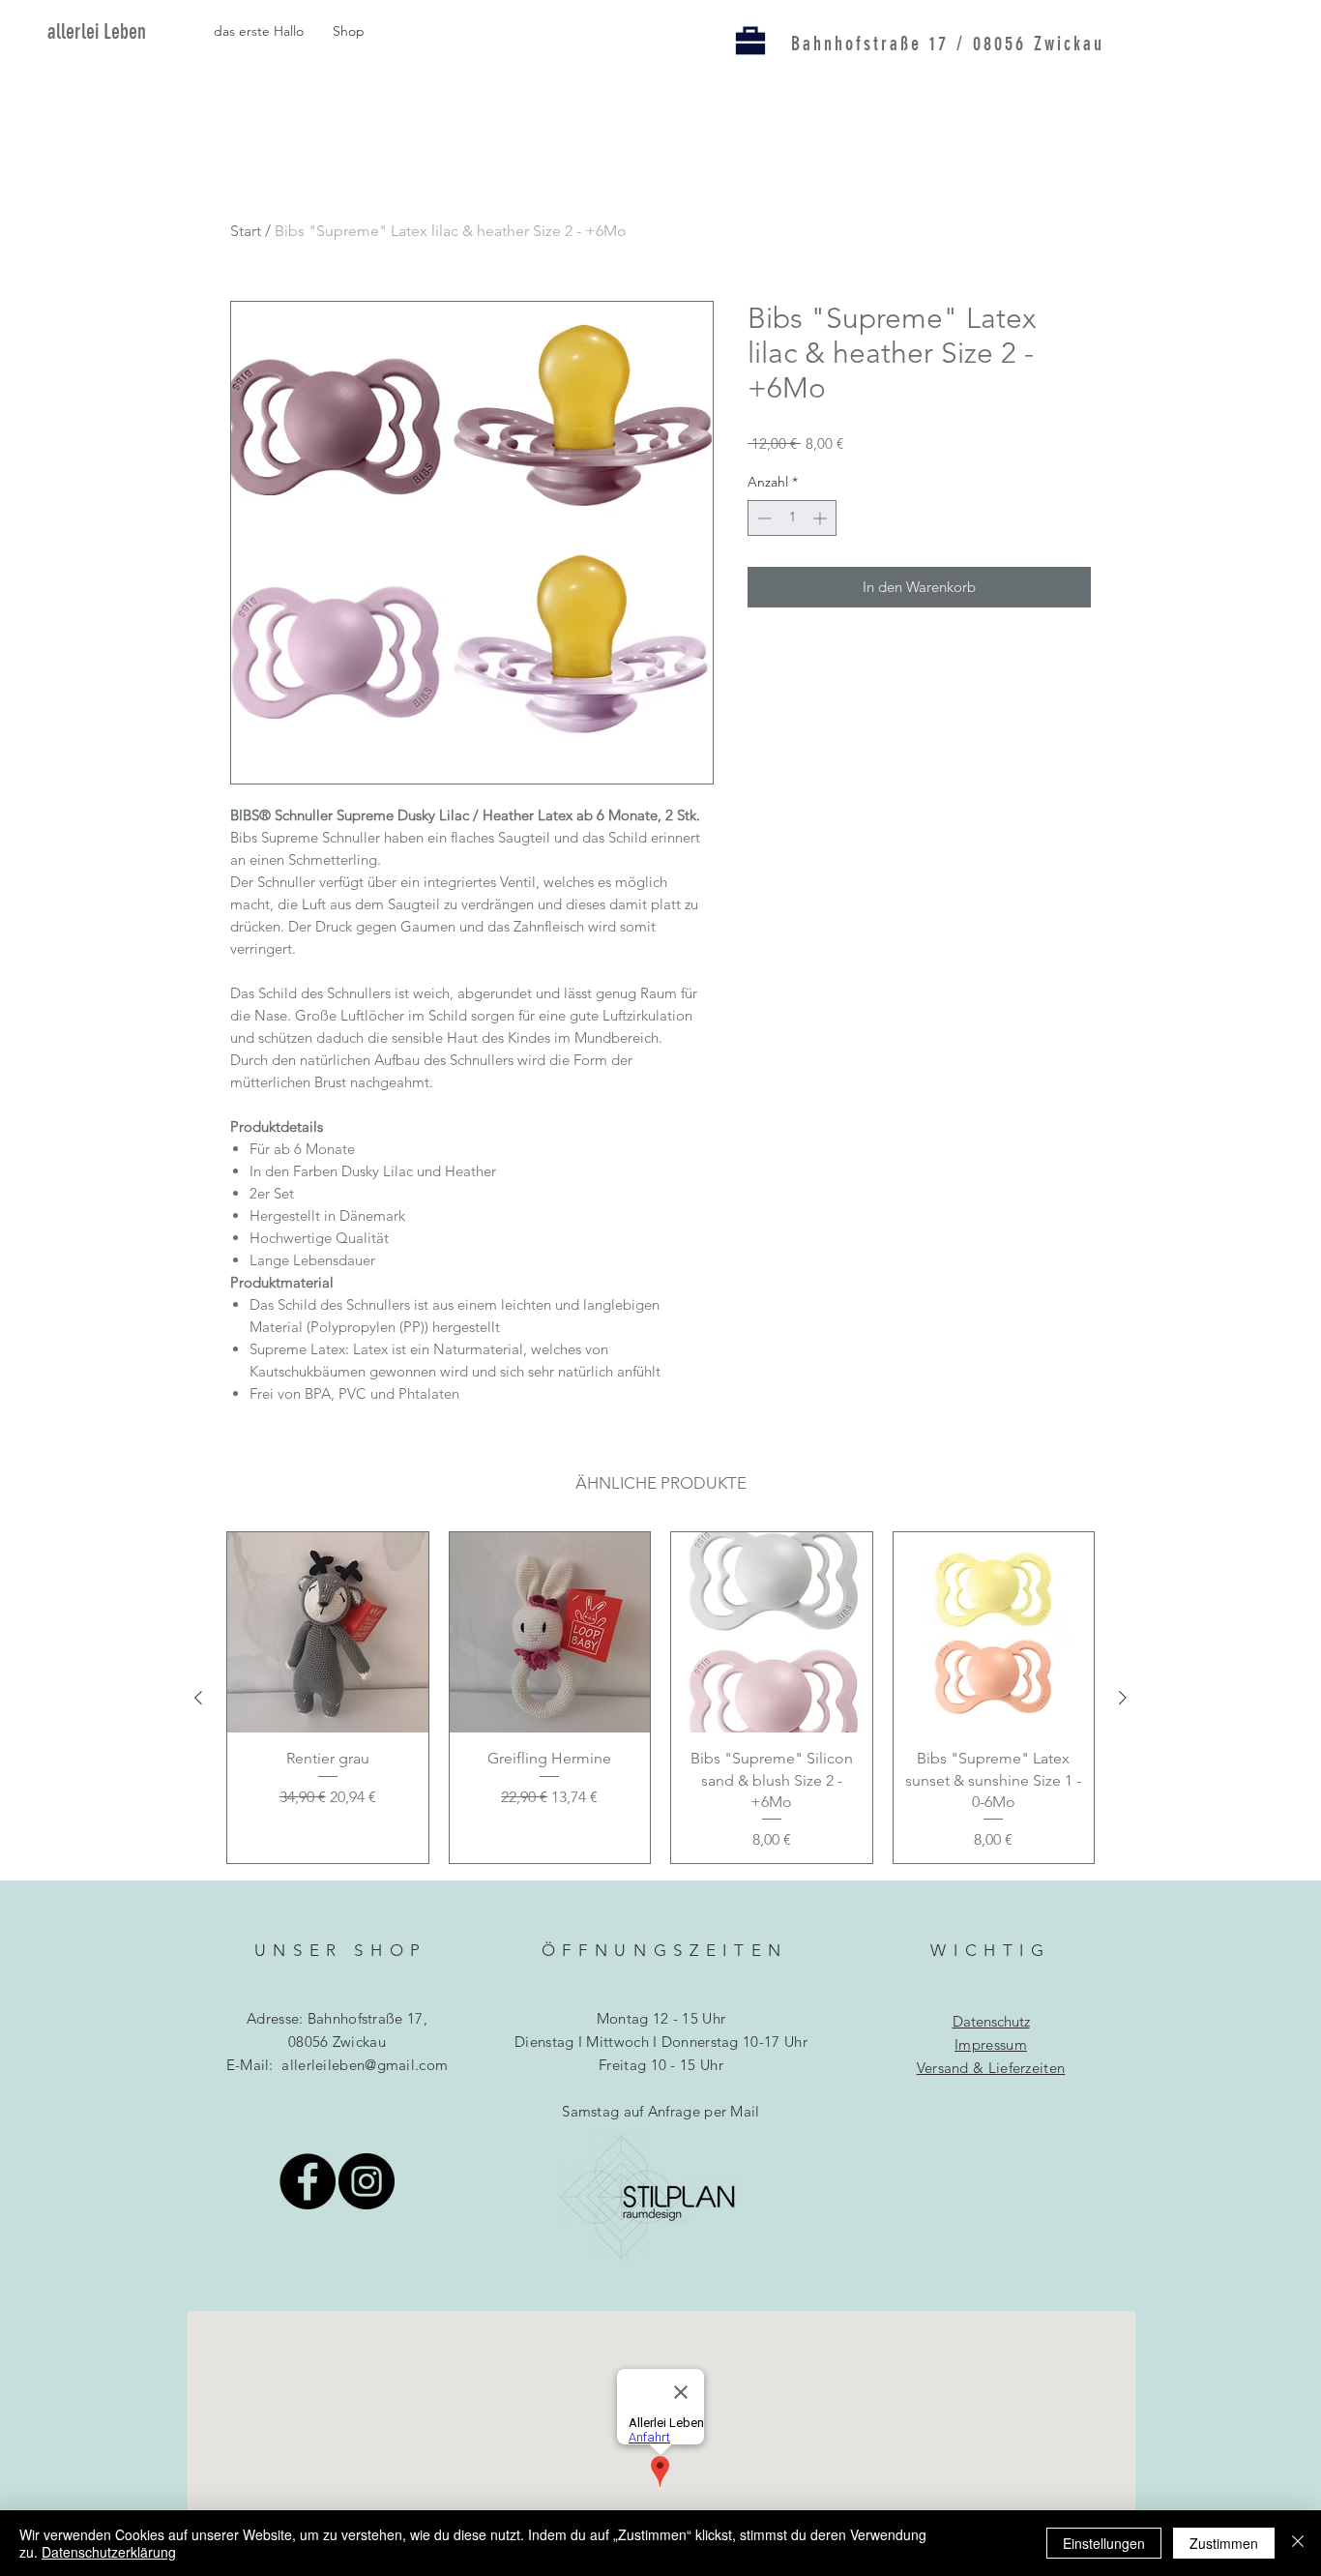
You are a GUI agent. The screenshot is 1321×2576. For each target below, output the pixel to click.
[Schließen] (1298, 2543)
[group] (660, 1698)
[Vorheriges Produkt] (198, 1698)
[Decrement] (763, 518)
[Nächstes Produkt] (1123, 1698)
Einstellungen (1104, 2543)
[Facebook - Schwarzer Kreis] (308, 2181)
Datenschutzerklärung (109, 2552)
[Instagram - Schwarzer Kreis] (367, 2181)
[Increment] (822, 518)
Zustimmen (1224, 2543)
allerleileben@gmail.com (365, 2065)
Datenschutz (991, 2021)
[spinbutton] (792, 518)
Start (246, 231)
